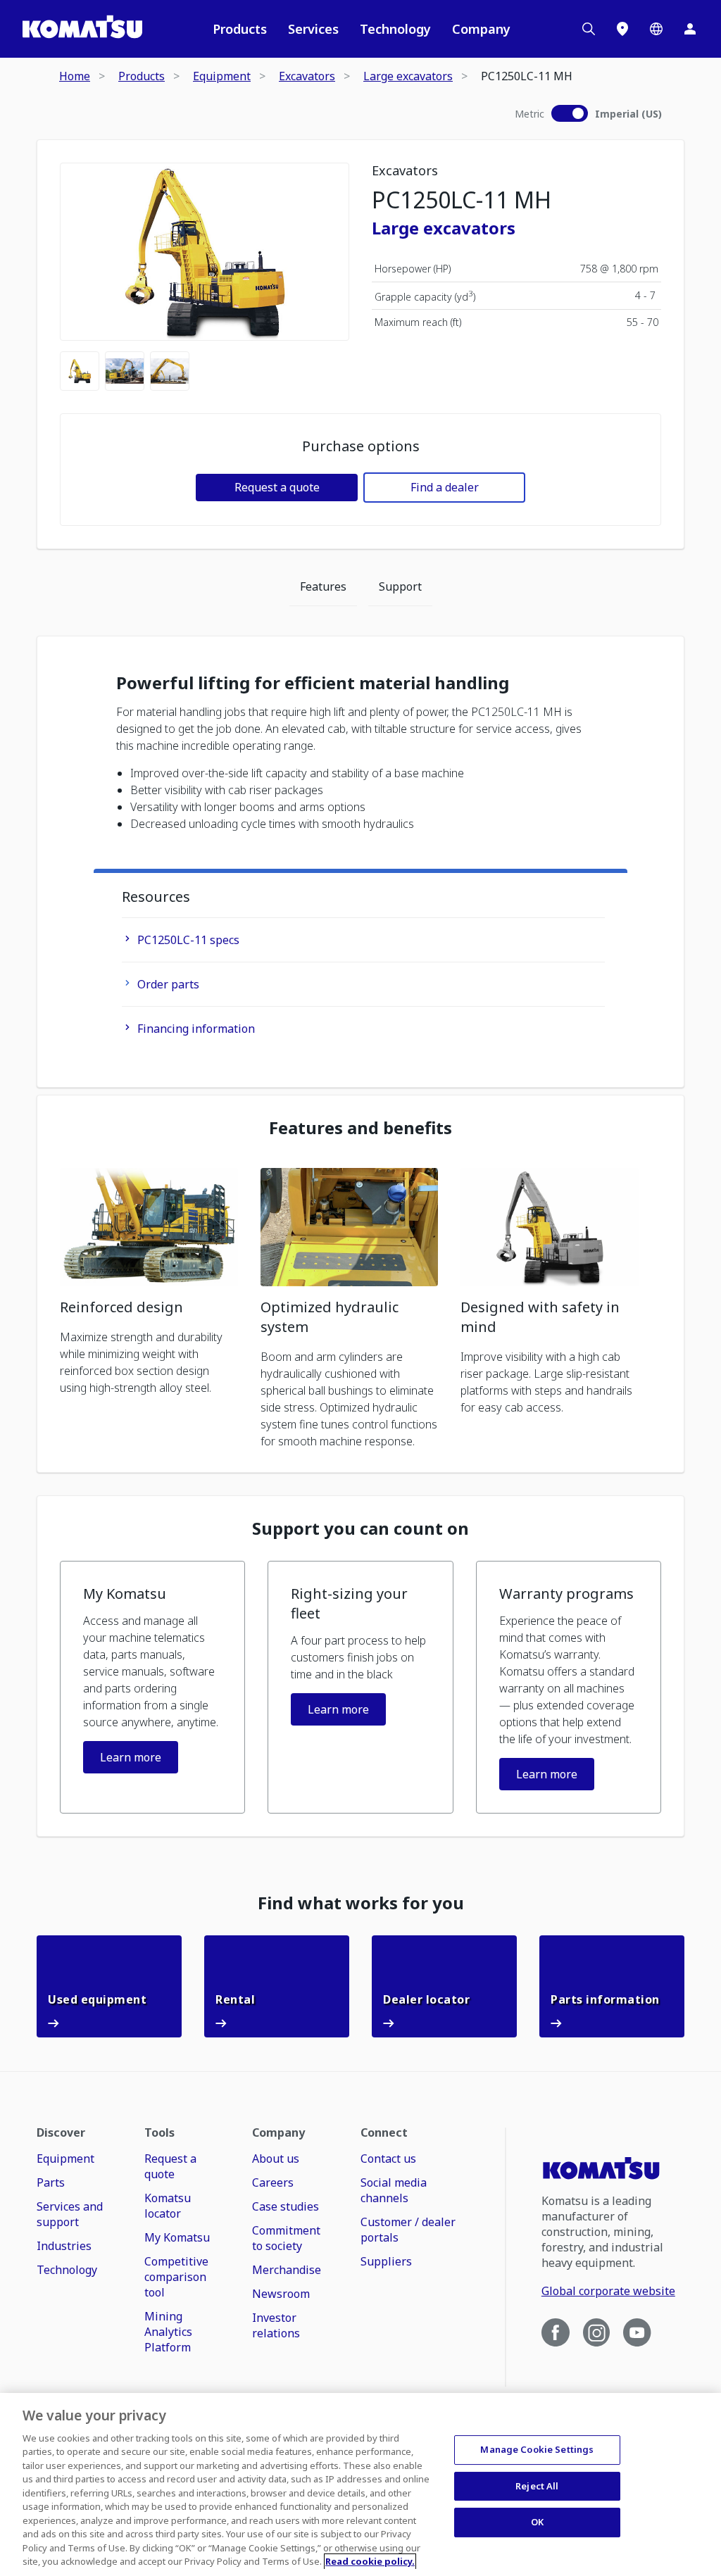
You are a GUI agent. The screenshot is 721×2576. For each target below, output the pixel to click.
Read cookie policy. (370, 2561)
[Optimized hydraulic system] (350, 1227)
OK (537, 2522)
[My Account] (690, 29)
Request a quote (277, 487)
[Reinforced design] (149, 1227)
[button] (152, 1687)
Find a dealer (445, 487)
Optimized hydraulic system (330, 1317)
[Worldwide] (656, 29)
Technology (395, 29)
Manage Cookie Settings (537, 2449)
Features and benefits (360, 1128)
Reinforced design (121, 1307)
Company (481, 29)
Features (323, 586)
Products (240, 29)
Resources (156, 897)
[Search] (589, 29)
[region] (360, 2484)
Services (313, 29)
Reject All (537, 2486)
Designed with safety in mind (540, 1317)
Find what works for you (361, 1903)
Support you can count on (360, 1528)
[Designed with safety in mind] (550, 1227)
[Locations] (622, 29)
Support (400, 586)
